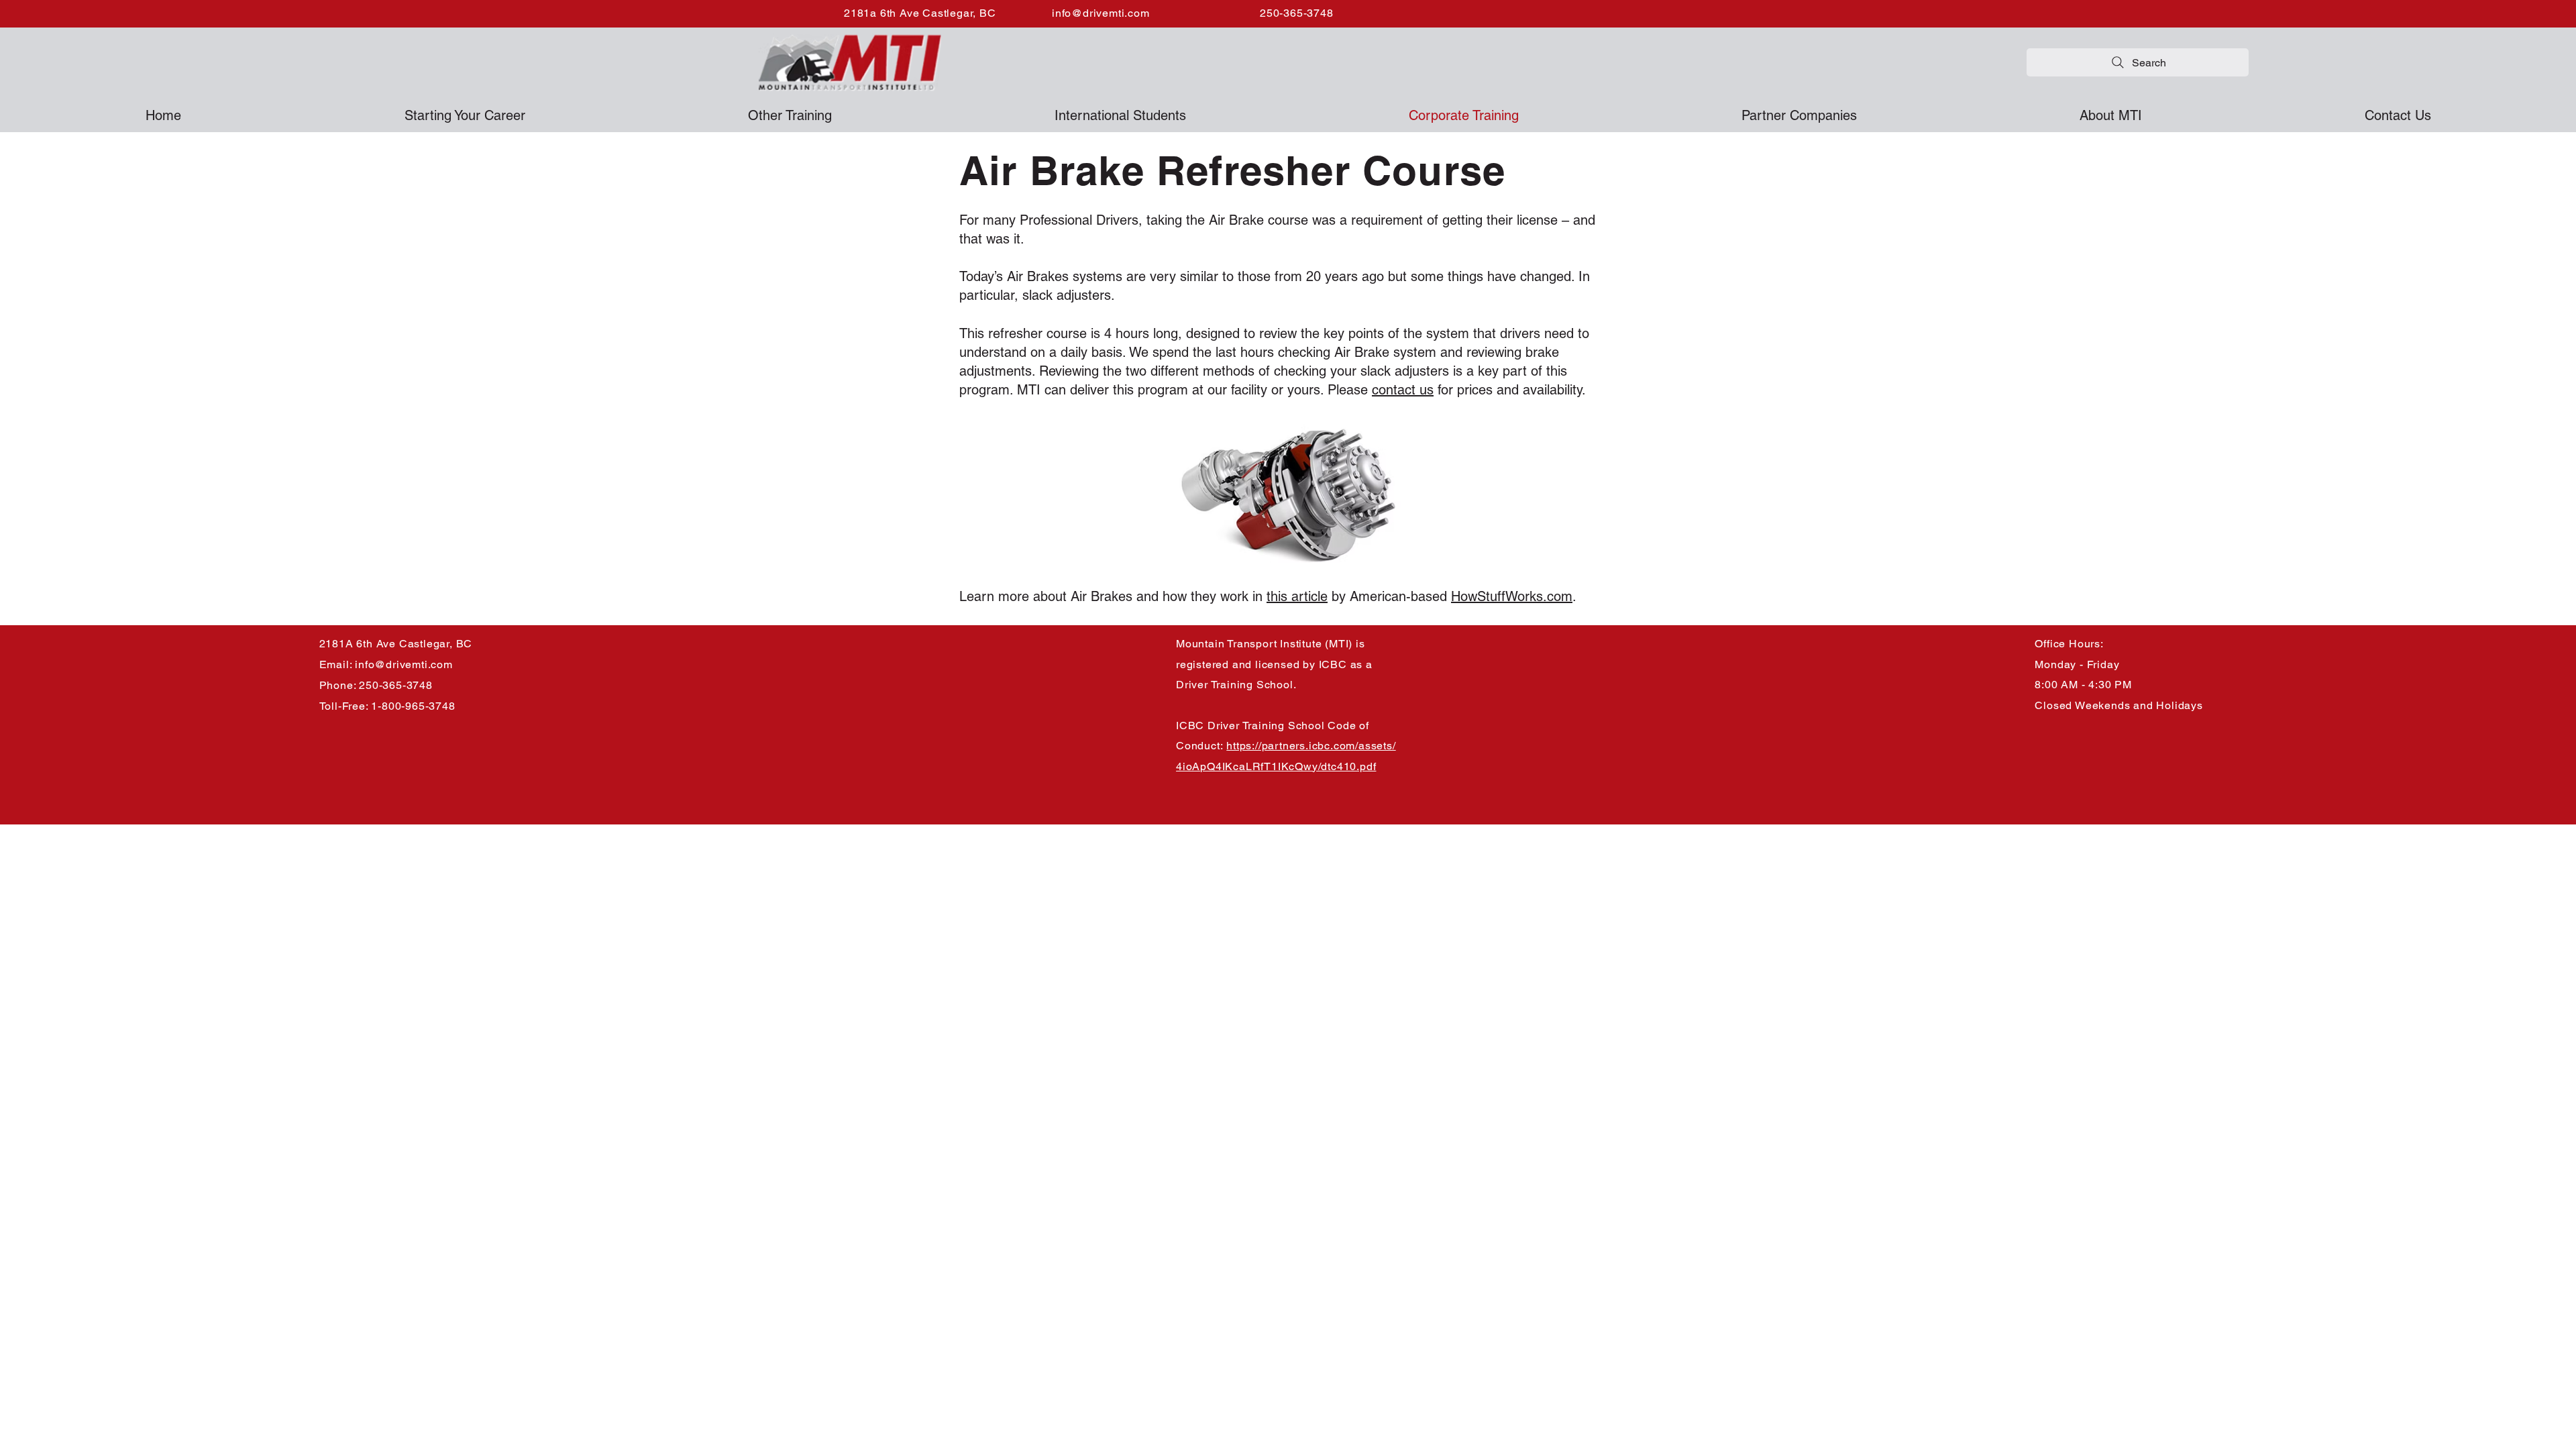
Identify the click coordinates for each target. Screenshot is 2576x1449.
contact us (1403, 390)
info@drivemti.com (1101, 13)
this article (1297, 596)
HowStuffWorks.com (1512, 596)
